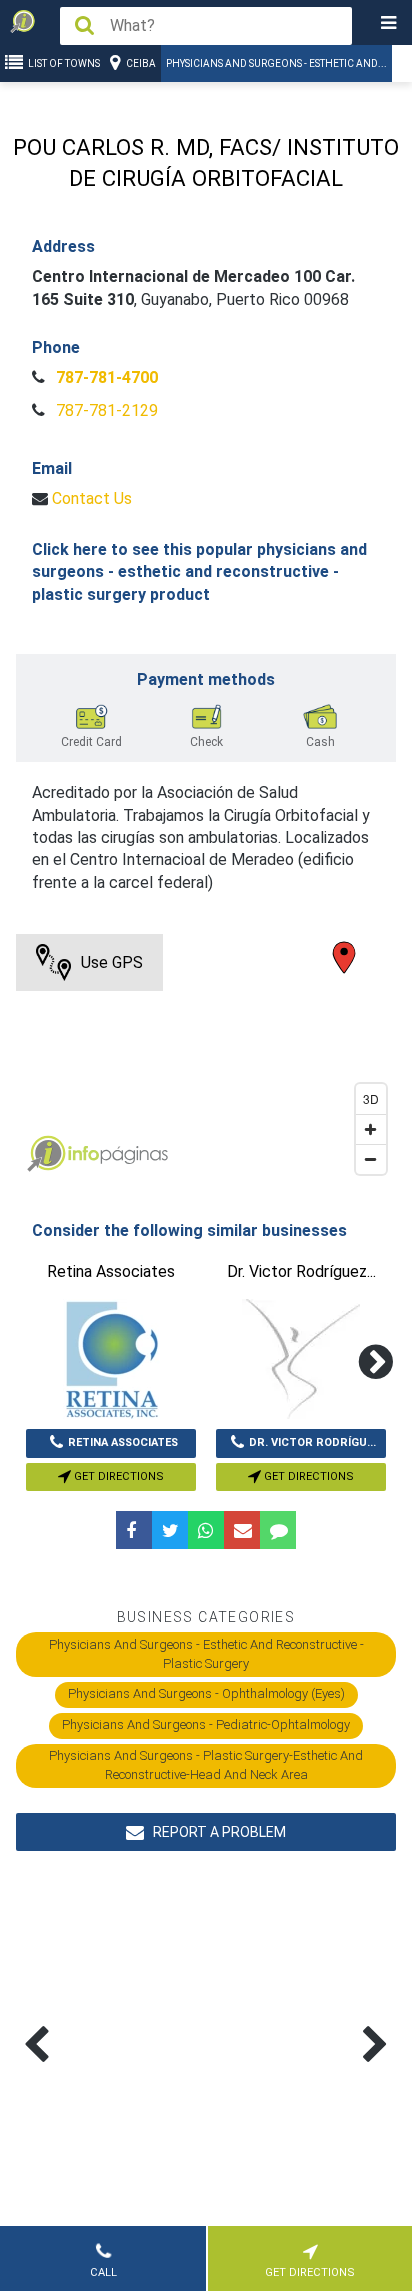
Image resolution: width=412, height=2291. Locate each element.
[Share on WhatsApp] (206, 1530)
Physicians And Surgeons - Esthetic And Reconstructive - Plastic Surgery (206, 1653)
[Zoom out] (371, 1159)
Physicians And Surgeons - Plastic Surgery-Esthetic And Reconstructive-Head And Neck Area (206, 1764)
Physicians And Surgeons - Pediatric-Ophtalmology (206, 1724)
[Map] (205, 1059)
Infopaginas (46, 1154)
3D (371, 1098)
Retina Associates (123, 1442)
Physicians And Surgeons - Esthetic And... (276, 63)
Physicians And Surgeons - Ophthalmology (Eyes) (206, 1693)
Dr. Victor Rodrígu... (312, 1442)
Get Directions (117, 1476)
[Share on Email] (242, 1530)
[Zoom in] (371, 1129)
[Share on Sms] (278, 1530)
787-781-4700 (105, 377)
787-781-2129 (105, 410)
